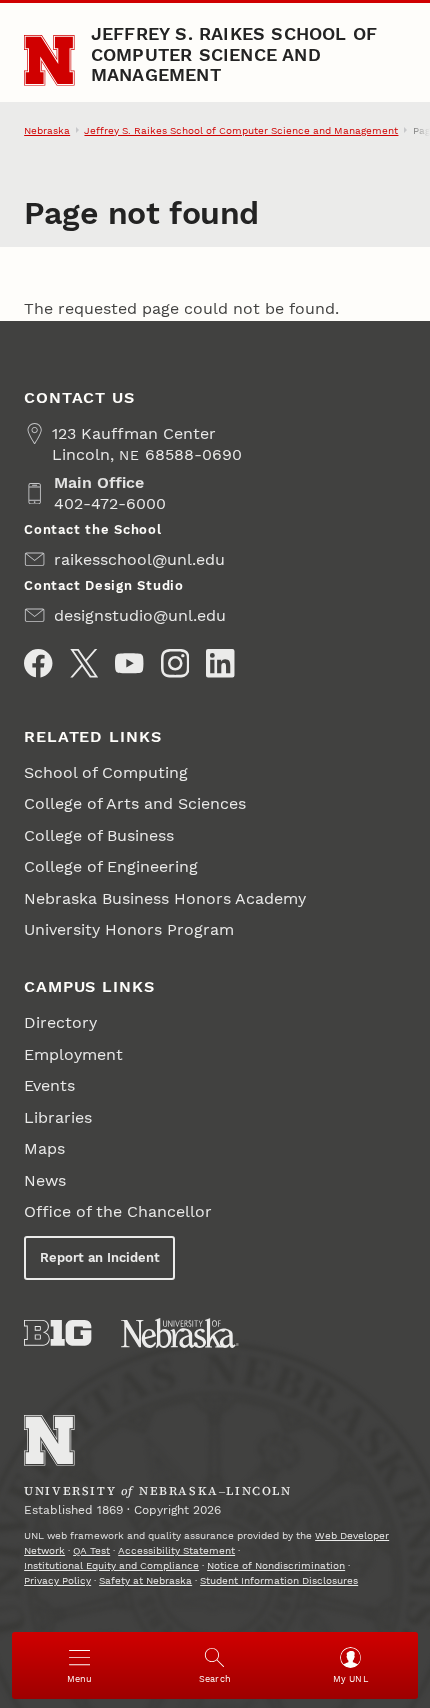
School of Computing (106, 772)
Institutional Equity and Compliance (111, 1565)
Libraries (58, 1117)
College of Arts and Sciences (135, 803)
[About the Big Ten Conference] (57, 1333)
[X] (84, 663)
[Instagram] (175, 663)
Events (49, 1085)
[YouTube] (129, 663)
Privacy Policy (57, 1580)
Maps (44, 1148)
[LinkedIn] (220, 663)
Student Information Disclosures (279, 1580)
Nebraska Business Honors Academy (165, 898)
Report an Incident (100, 1257)
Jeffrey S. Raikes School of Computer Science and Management (234, 54)
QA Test (91, 1550)
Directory (60, 1022)
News (45, 1180)
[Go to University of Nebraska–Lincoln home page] (49, 60)
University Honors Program (129, 929)
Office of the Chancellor (118, 1211)
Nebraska (47, 130)
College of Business (101, 835)
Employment (73, 1054)
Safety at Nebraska (145, 1580)
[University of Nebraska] (180, 1333)
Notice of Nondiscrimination (276, 1565)
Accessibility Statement (176, 1550)
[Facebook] (38, 663)
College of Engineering (111, 866)
